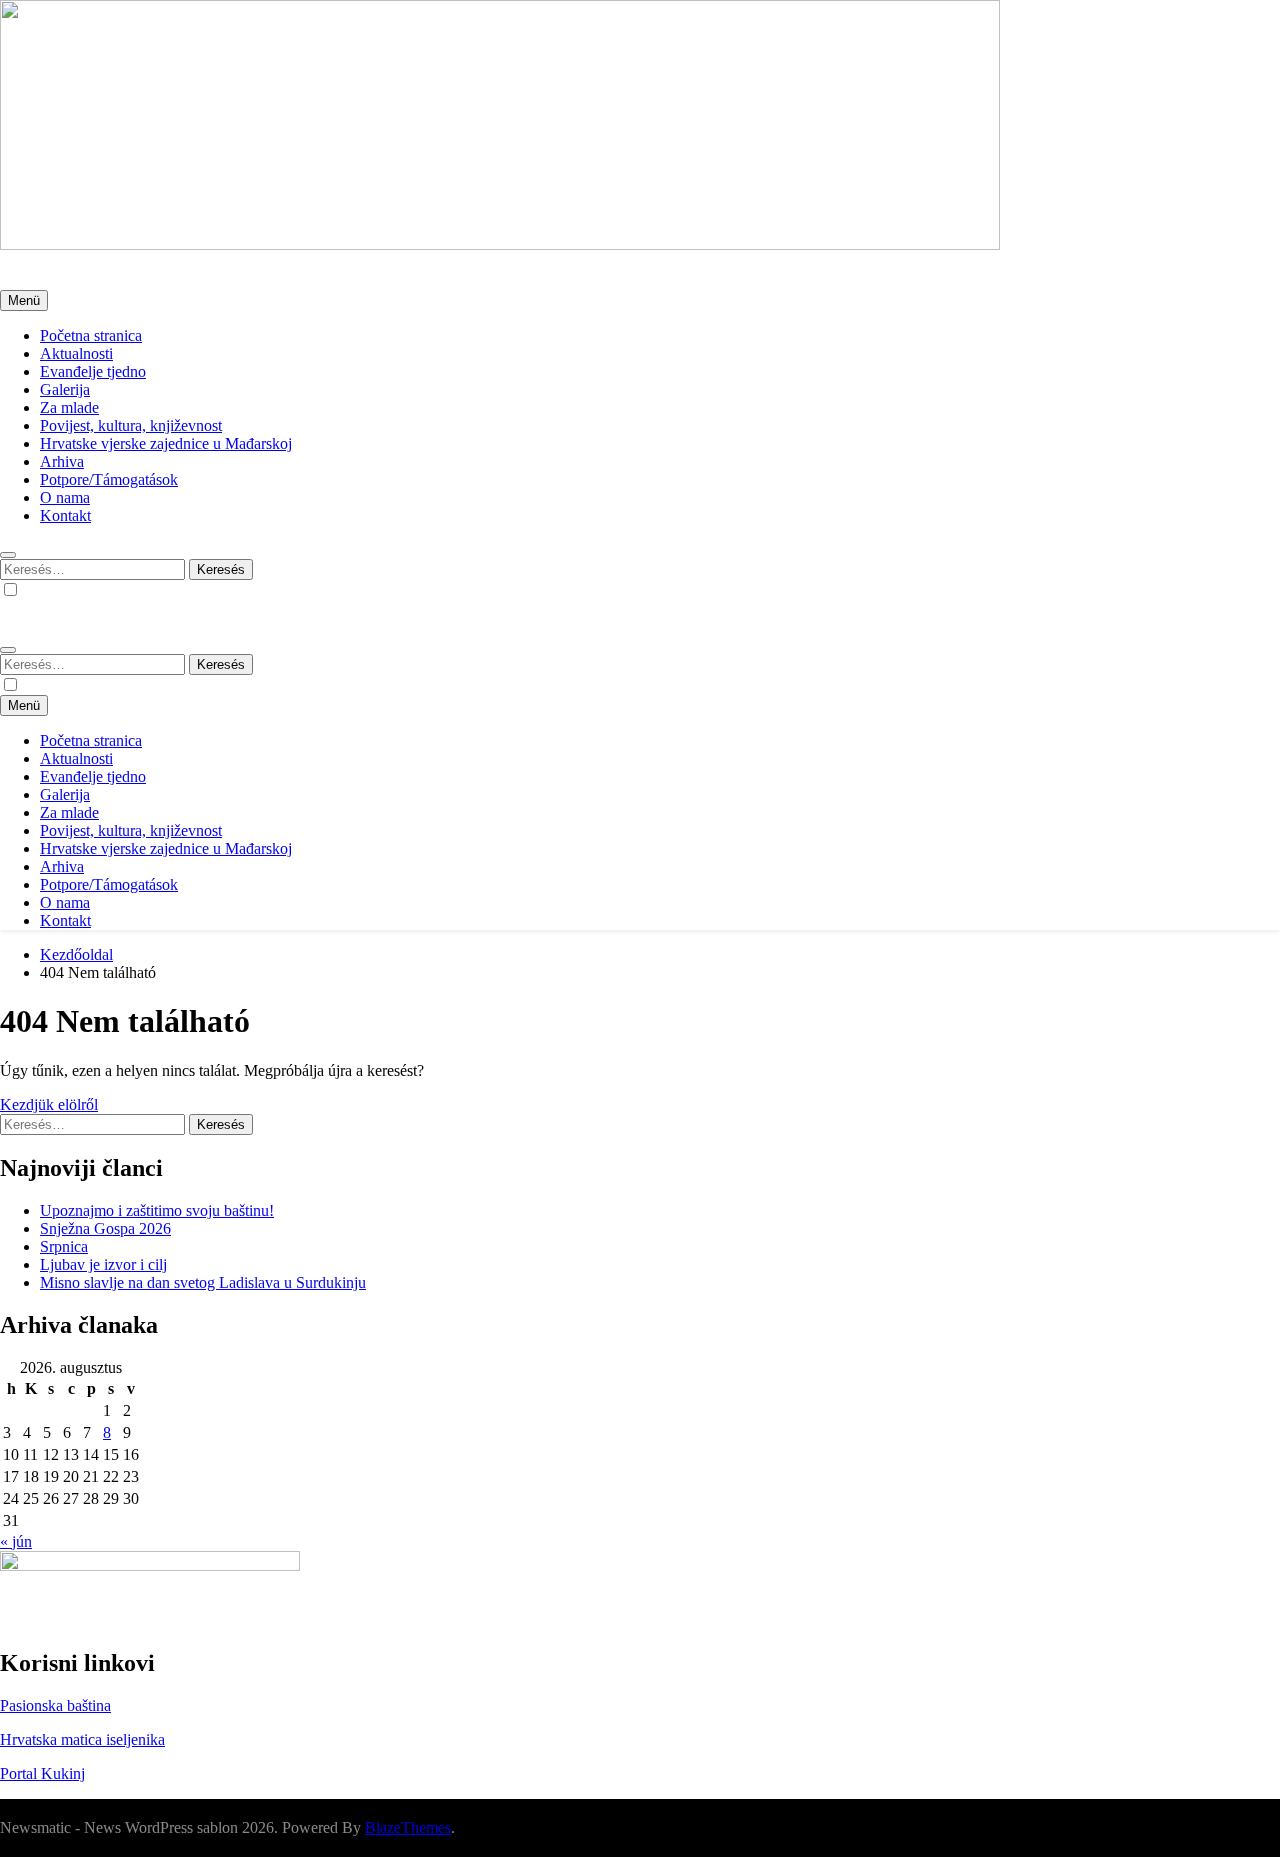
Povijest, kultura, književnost (131, 425)
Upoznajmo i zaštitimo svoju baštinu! (157, 1210)
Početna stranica (91, 335)
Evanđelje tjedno (93, 371)
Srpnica (64, 1246)
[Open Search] (8, 555)
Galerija (65, 389)
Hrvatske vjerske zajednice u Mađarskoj (166, 443)
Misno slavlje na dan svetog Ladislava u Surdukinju (203, 1282)
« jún (16, 1541)
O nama (65, 497)
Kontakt (65, 515)
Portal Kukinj (42, 1773)
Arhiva (62, 461)
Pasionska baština (55, 1705)
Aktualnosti (76, 353)
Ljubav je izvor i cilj (103, 1264)
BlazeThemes (408, 1827)
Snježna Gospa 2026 (105, 1228)
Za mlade (69, 407)
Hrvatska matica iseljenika (82, 1739)
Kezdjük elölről (49, 1104)
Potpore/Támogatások (109, 479)
